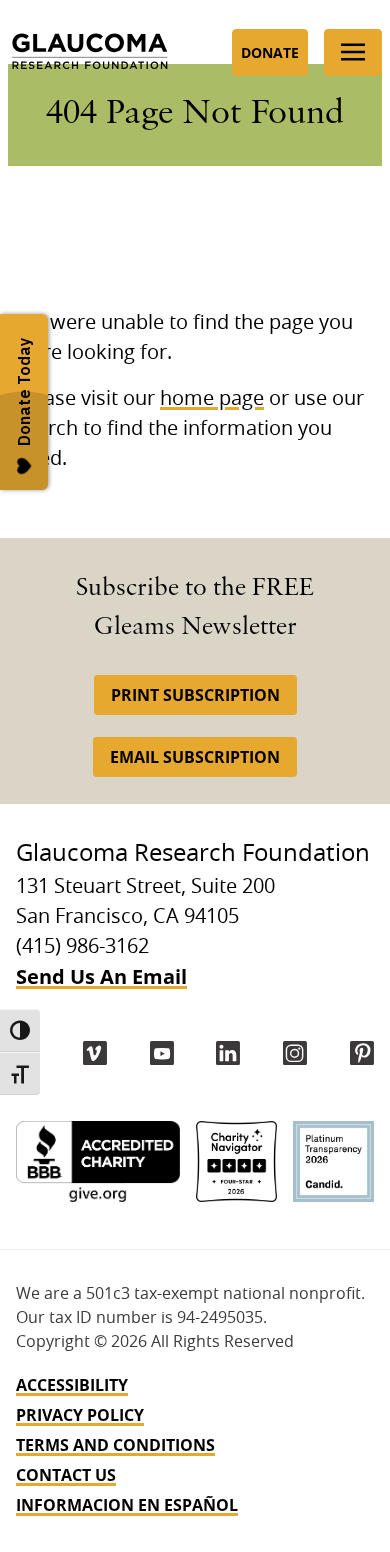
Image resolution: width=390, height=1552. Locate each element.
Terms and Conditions (115, 1445)
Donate (270, 52)
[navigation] (195, 1445)
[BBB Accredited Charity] (98, 1161)
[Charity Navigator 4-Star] (236, 1161)
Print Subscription (195, 695)
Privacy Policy (80, 1415)
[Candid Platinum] (333, 1161)
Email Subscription (195, 757)
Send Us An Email (101, 976)
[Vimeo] (95, 1053)
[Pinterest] (362, 1053)
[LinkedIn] (228, 1053)
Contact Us (66, 1475)
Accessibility (72, 1385)
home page (212, 399)
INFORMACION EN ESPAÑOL (127, 1505)
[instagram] (295, 1053)
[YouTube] (162, 1053)
